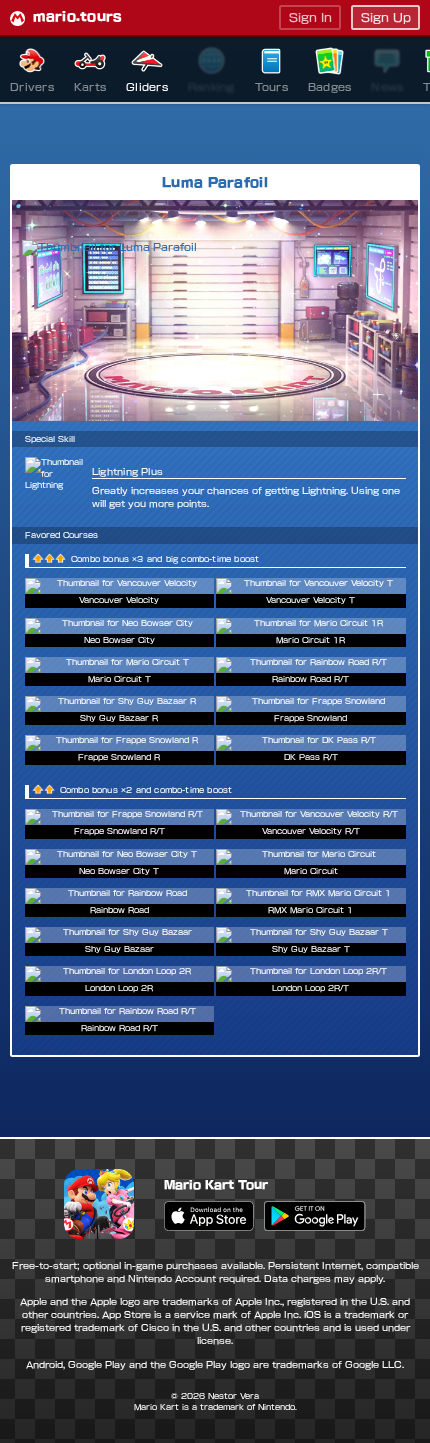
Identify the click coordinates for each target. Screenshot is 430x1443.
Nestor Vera (233, 1396)
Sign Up (386, 17)
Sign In (310, 17)
